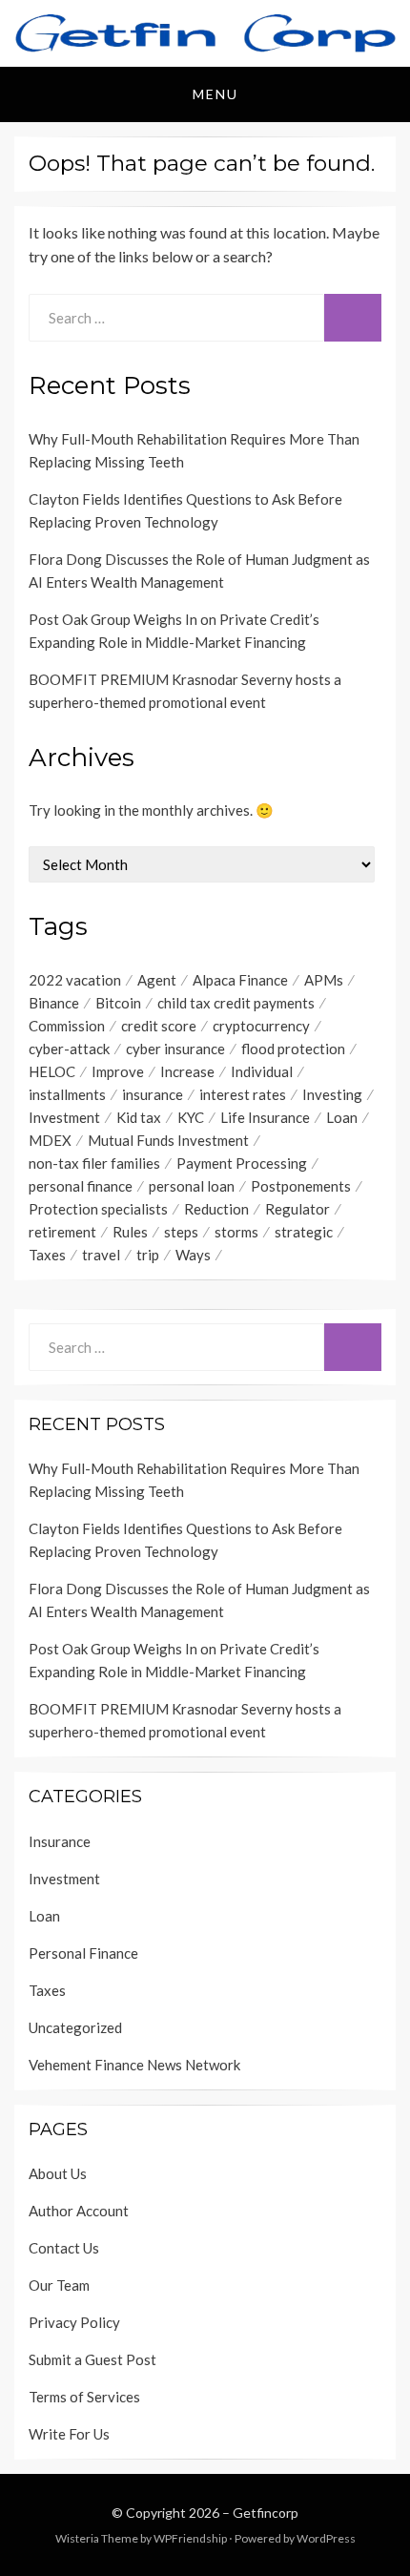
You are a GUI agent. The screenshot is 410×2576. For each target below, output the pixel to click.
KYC (191, 1117)
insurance (153, 1094)
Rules (130, 1232)
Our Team (59, 2285)
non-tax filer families (94, 1163)
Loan (342, 1117)
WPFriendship (190, 2538)
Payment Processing (242, 1163)
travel (101, 1255)
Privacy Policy (74, 2322)
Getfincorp (266, 2513)
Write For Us (69, 2434)
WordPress (326, 2538)
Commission (67, 1026)
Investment (64, 1117)
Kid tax (139, 1117)
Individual (262, 1071)
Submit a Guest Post (92, 2359)
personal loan (192, 1186)
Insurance (60, 1841)
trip (148, 1255)
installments (67, 1094)
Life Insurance (265, 1117)
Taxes (47, 1255)
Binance (54, 1003)
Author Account (79, 2211)
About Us (58, 2173)
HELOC (52, 1071)
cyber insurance (175, 1049)
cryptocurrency (261, 1026)
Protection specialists (98, 1209)
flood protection (293, 1049)
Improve (118, 1071)
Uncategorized (75, 2027)
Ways (193, 1255)
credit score (159, 1026)
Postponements (301, 1186)
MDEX (50, 1140)
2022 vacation (75, 980)
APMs (324, 980)
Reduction (216, 1209)
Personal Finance (83, 1953)
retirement (62, 1232)
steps (181, 1232)
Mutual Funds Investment (168, 1140)
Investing (332, 1094)
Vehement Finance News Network (134, 2065)
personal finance (81, 1186)
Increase (187, 1071)
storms (236, 1232)
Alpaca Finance (240, 980)
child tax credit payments (236, 1003)
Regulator (297, 1209)
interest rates (243, 1094)
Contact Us (64, 2248)
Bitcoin (118, 1003)
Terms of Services (84, 2397)
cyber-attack (69, 1049)
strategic (304, 1232)
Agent (157, 980)
